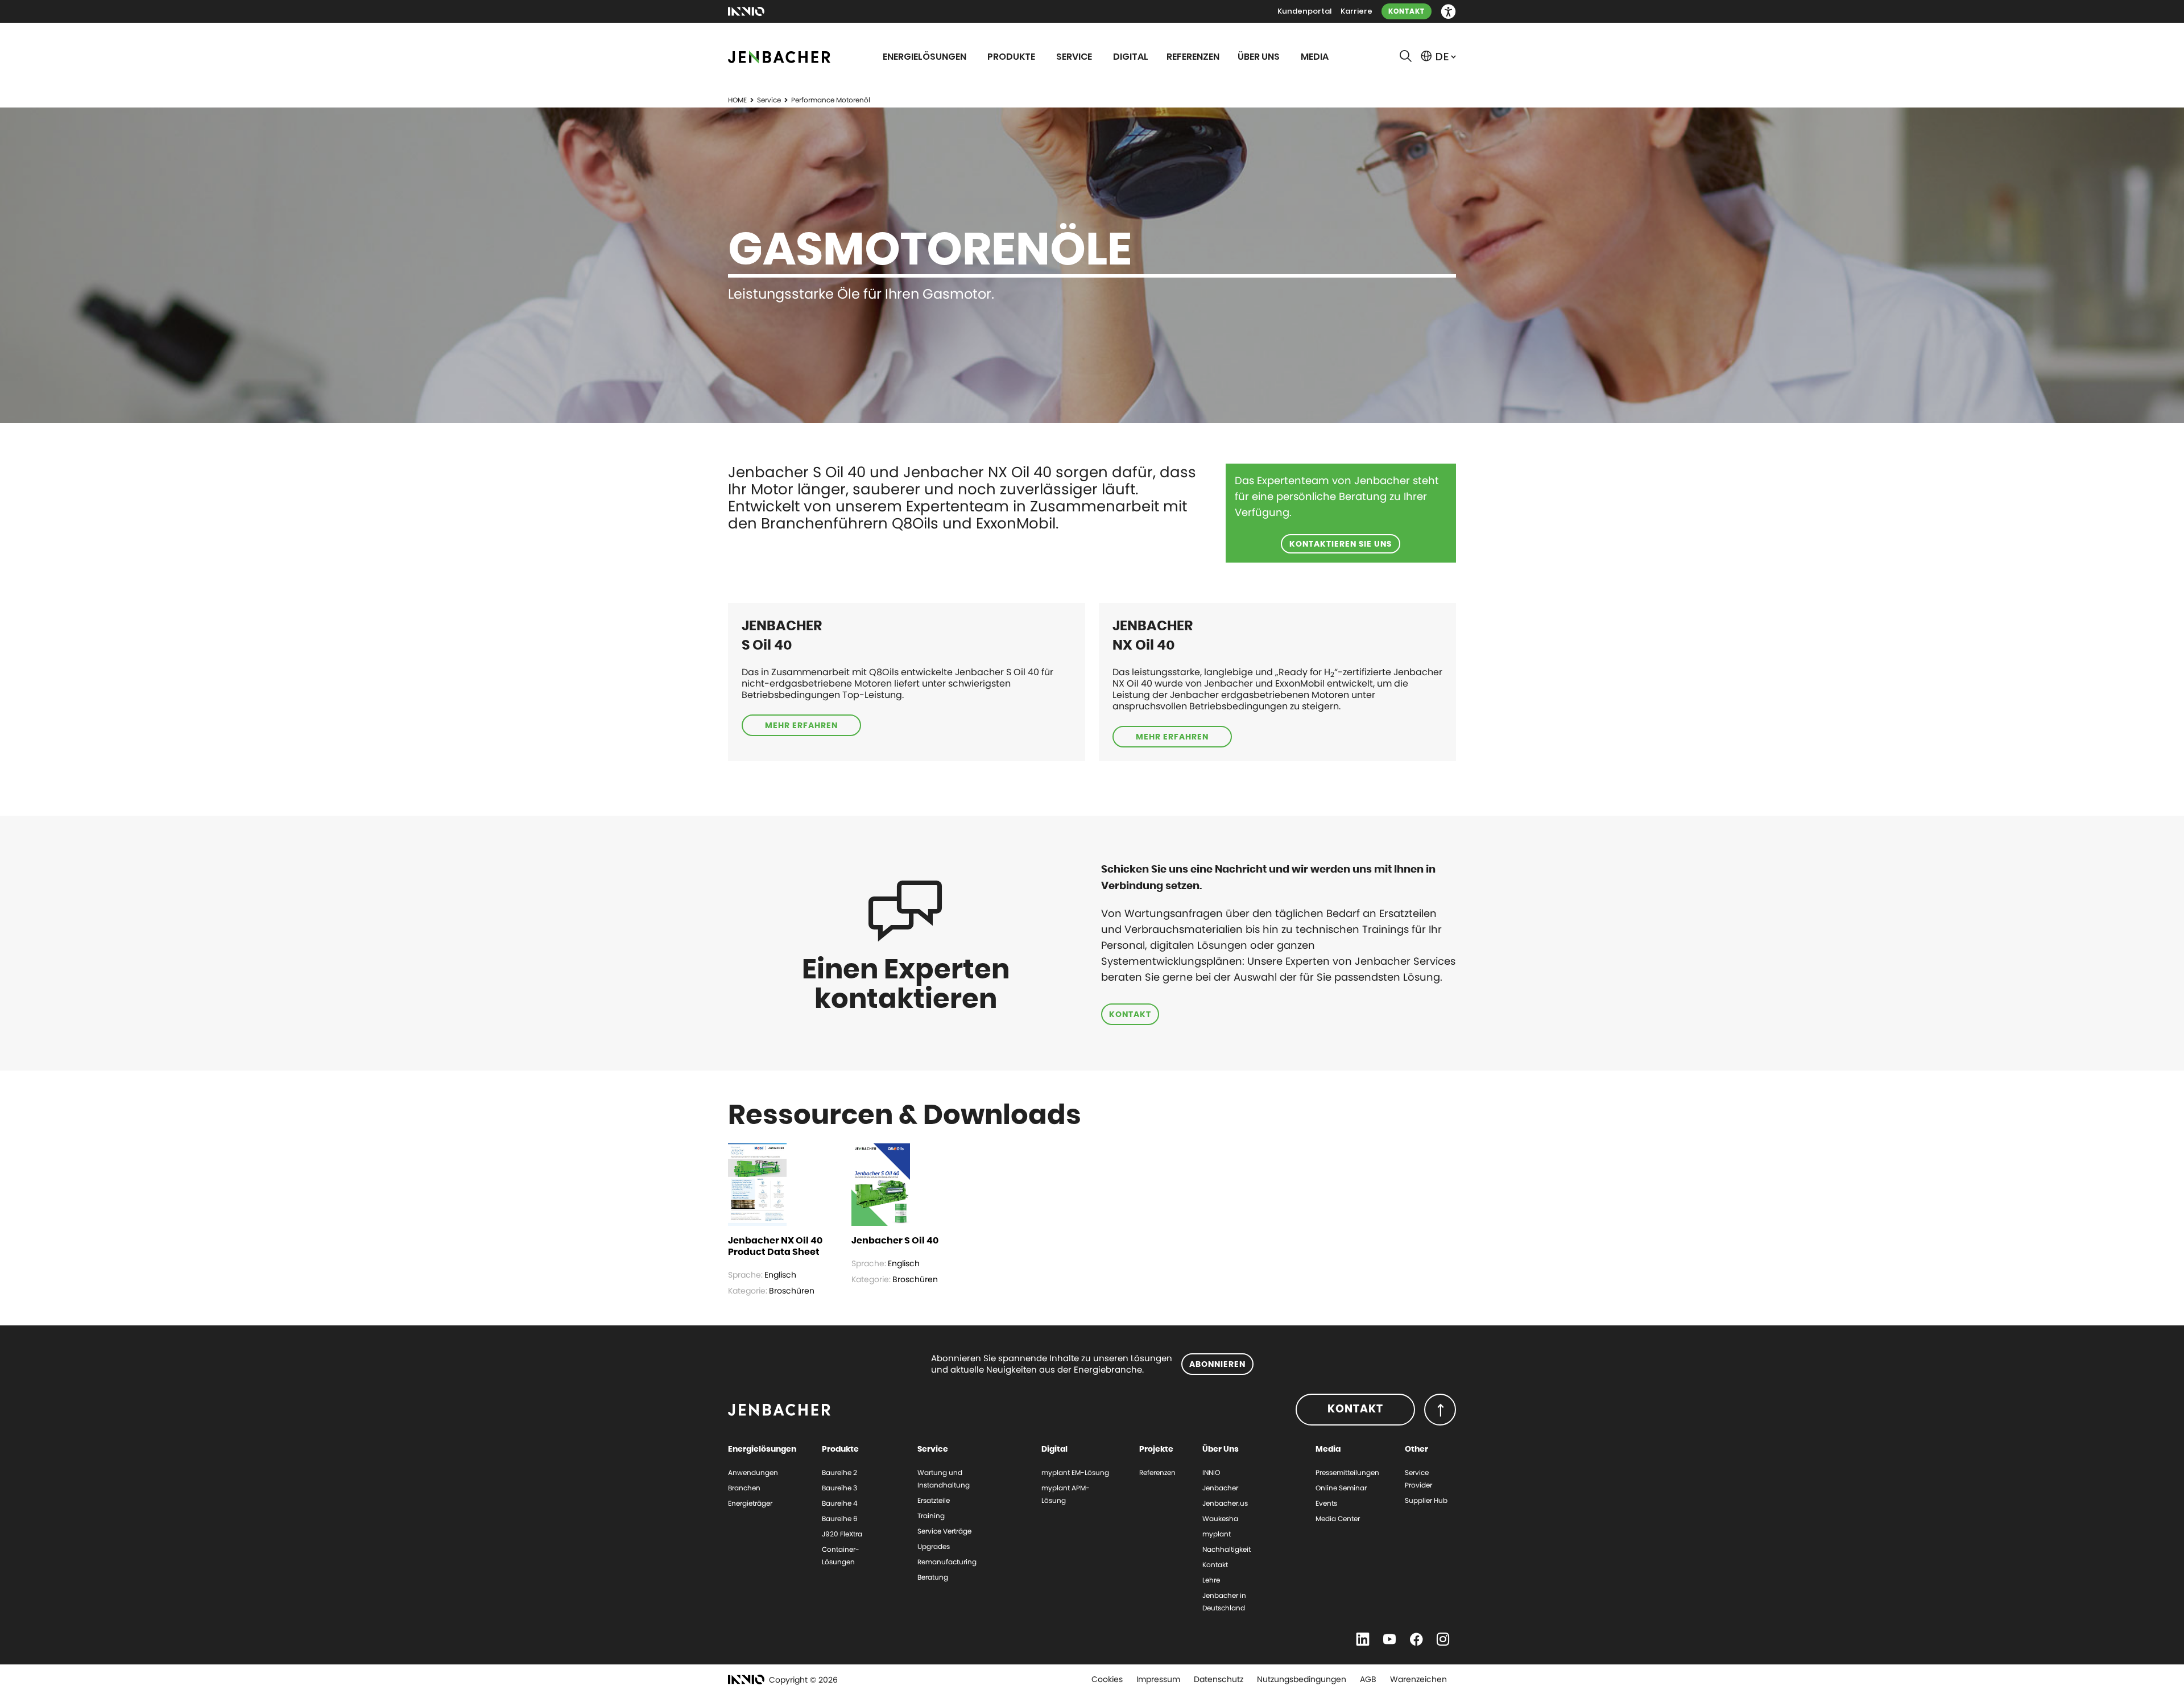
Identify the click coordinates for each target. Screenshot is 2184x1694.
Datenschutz (1219, 1679)
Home (737, 100)
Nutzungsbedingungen (1302, 1679)
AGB (1368, 1679)
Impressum (1158, 1679)
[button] (1448, 12)
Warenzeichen (1418, 1679)
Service (769, 100)
